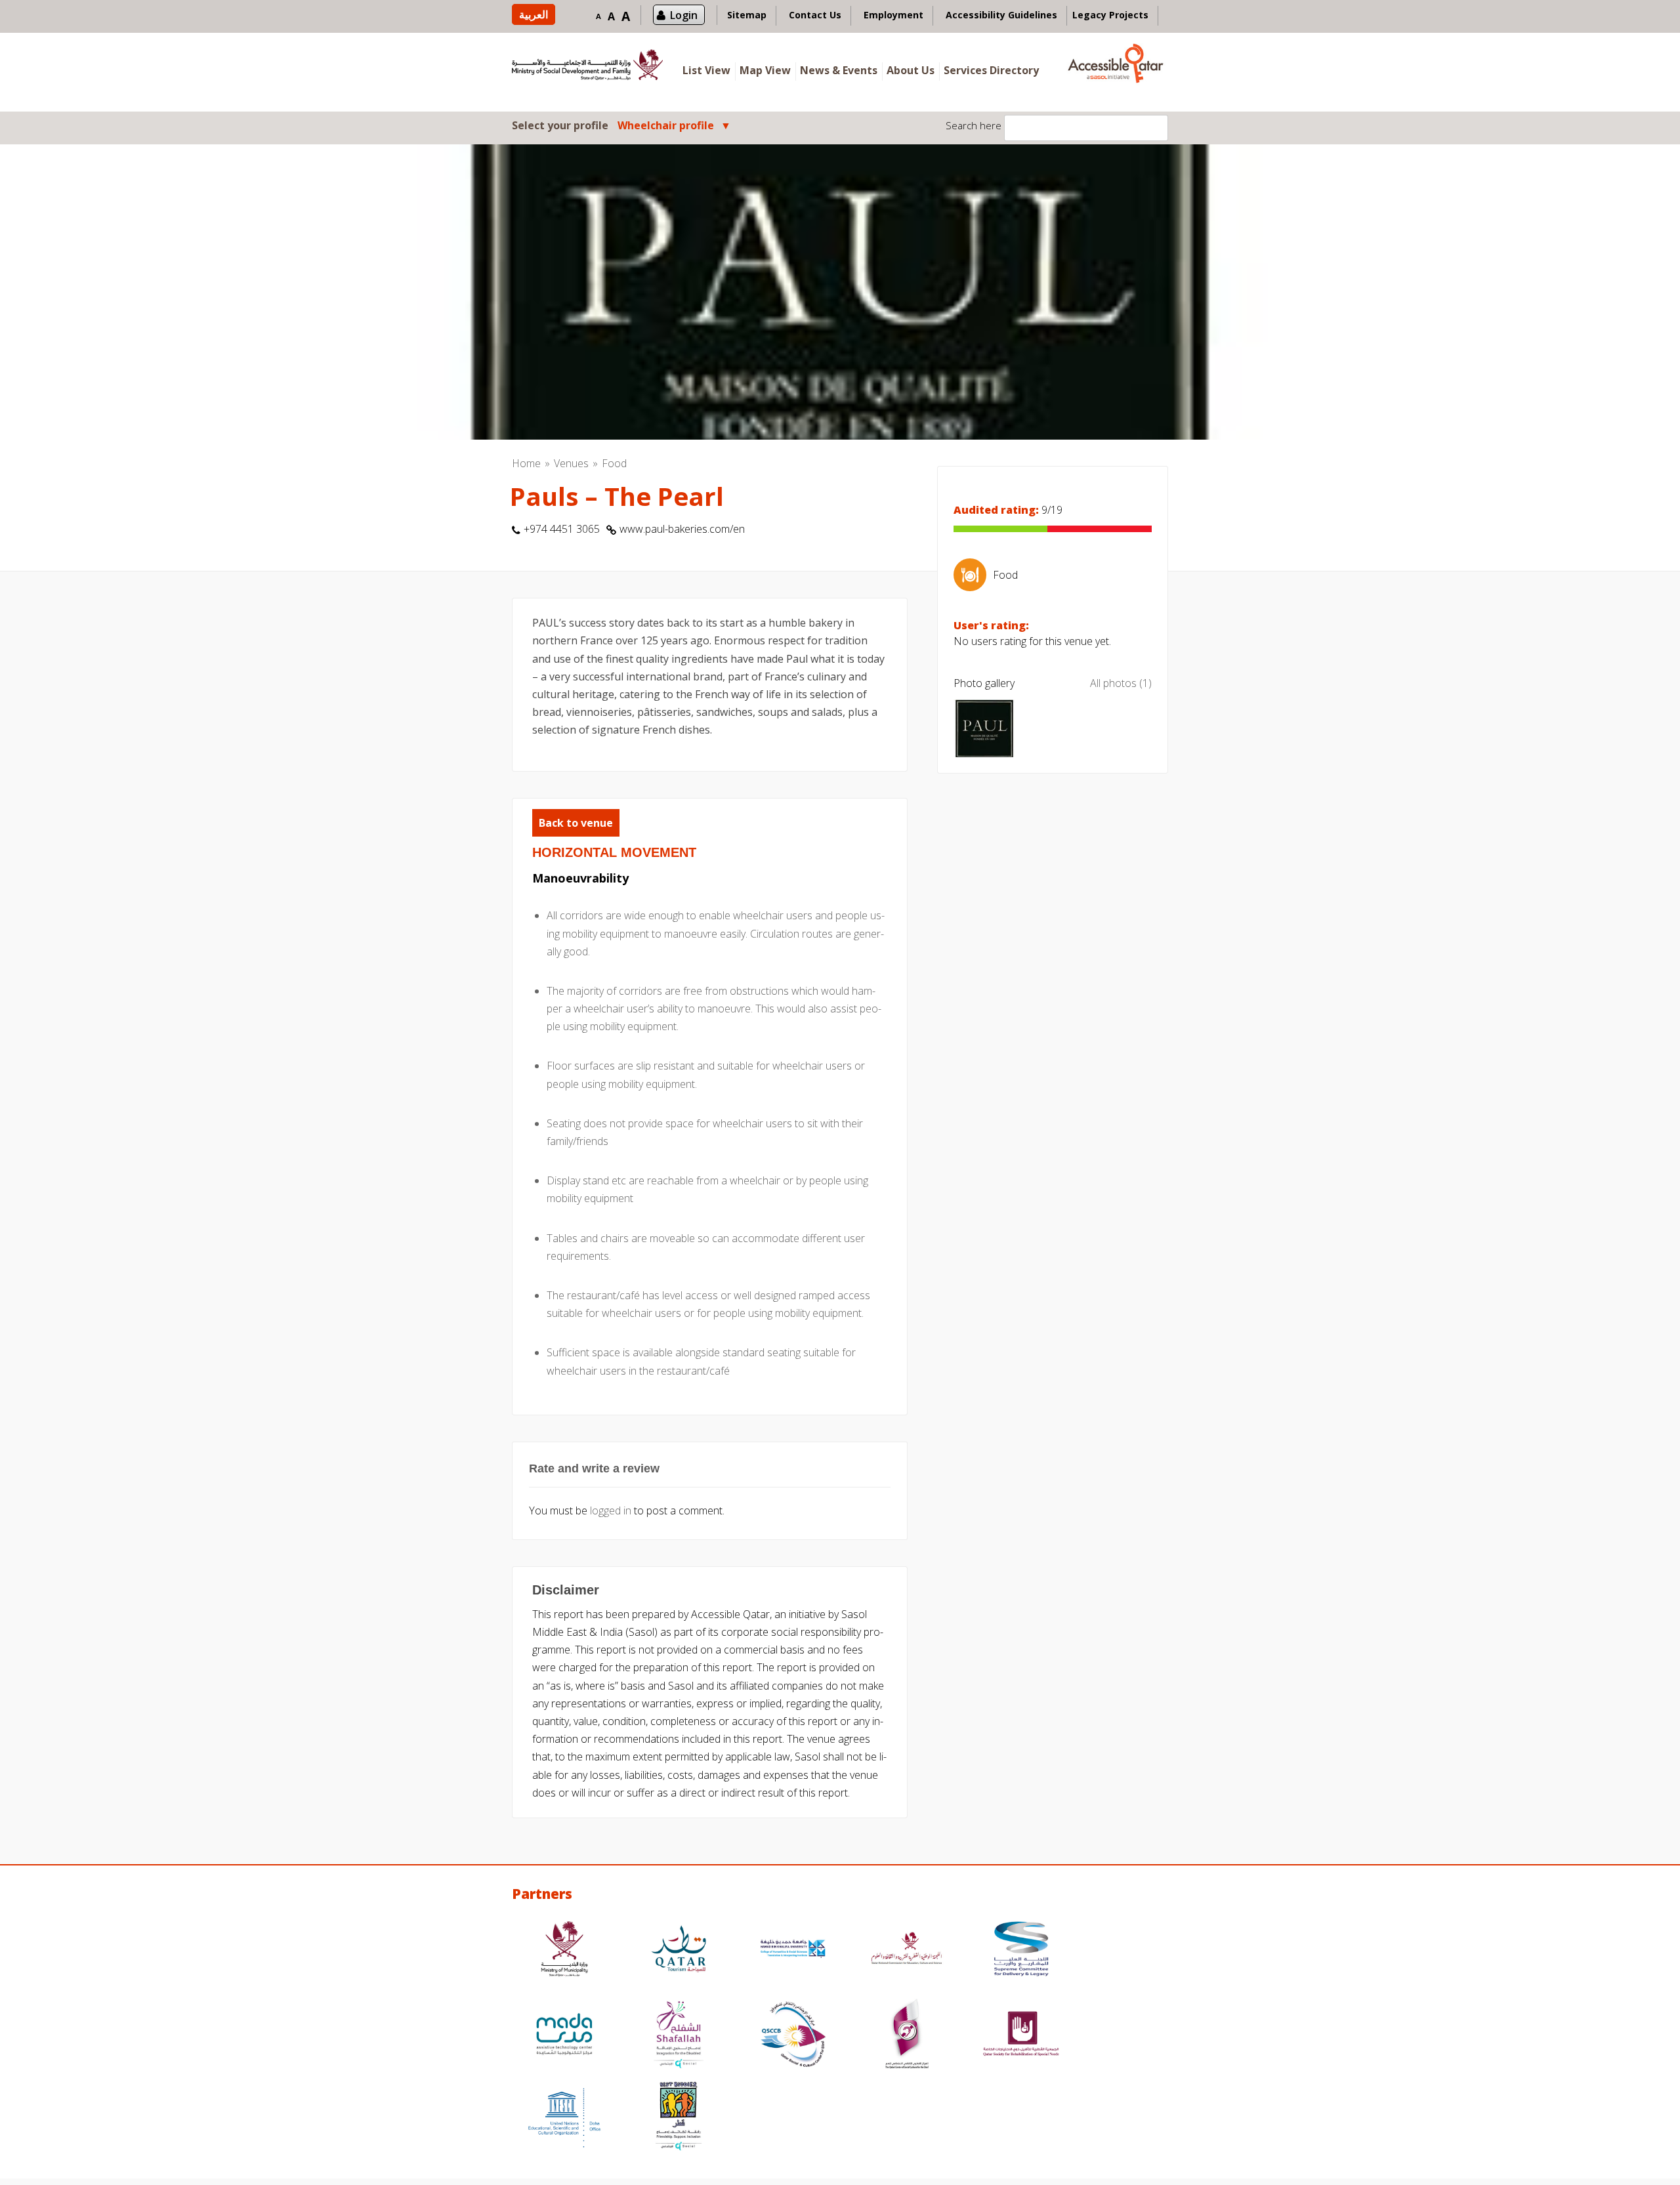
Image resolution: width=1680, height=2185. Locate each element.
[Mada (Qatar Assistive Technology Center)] (564, 2036)
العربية (534, 14)
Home (526, 463)
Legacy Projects (1110, 15)
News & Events (839, 70)
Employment (893, 15)
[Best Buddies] (679, 2118)
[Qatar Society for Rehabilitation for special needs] (1021, 2036)
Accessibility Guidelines (1001, 15)
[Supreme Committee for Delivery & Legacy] (1021, 1950)
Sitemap (747, 15)
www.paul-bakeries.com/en (682, 529)
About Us (911, 70)
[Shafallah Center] (679, 2036)
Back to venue (576, 823)
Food (614, 463)
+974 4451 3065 (562, 529)
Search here (974, 125)
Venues (571, 463)
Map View (765, 70)
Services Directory (991, 70)
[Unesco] (564, 2118)
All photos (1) (1121, 683)
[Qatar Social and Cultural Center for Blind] (793, 2036)
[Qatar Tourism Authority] (679, 1950)
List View (706, 70)
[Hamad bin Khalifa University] (793, 1950)
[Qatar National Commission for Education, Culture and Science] (907, 1950)
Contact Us (815, 15)
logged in (611, 1510)
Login (684, 15)
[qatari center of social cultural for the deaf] (907, 2036)
